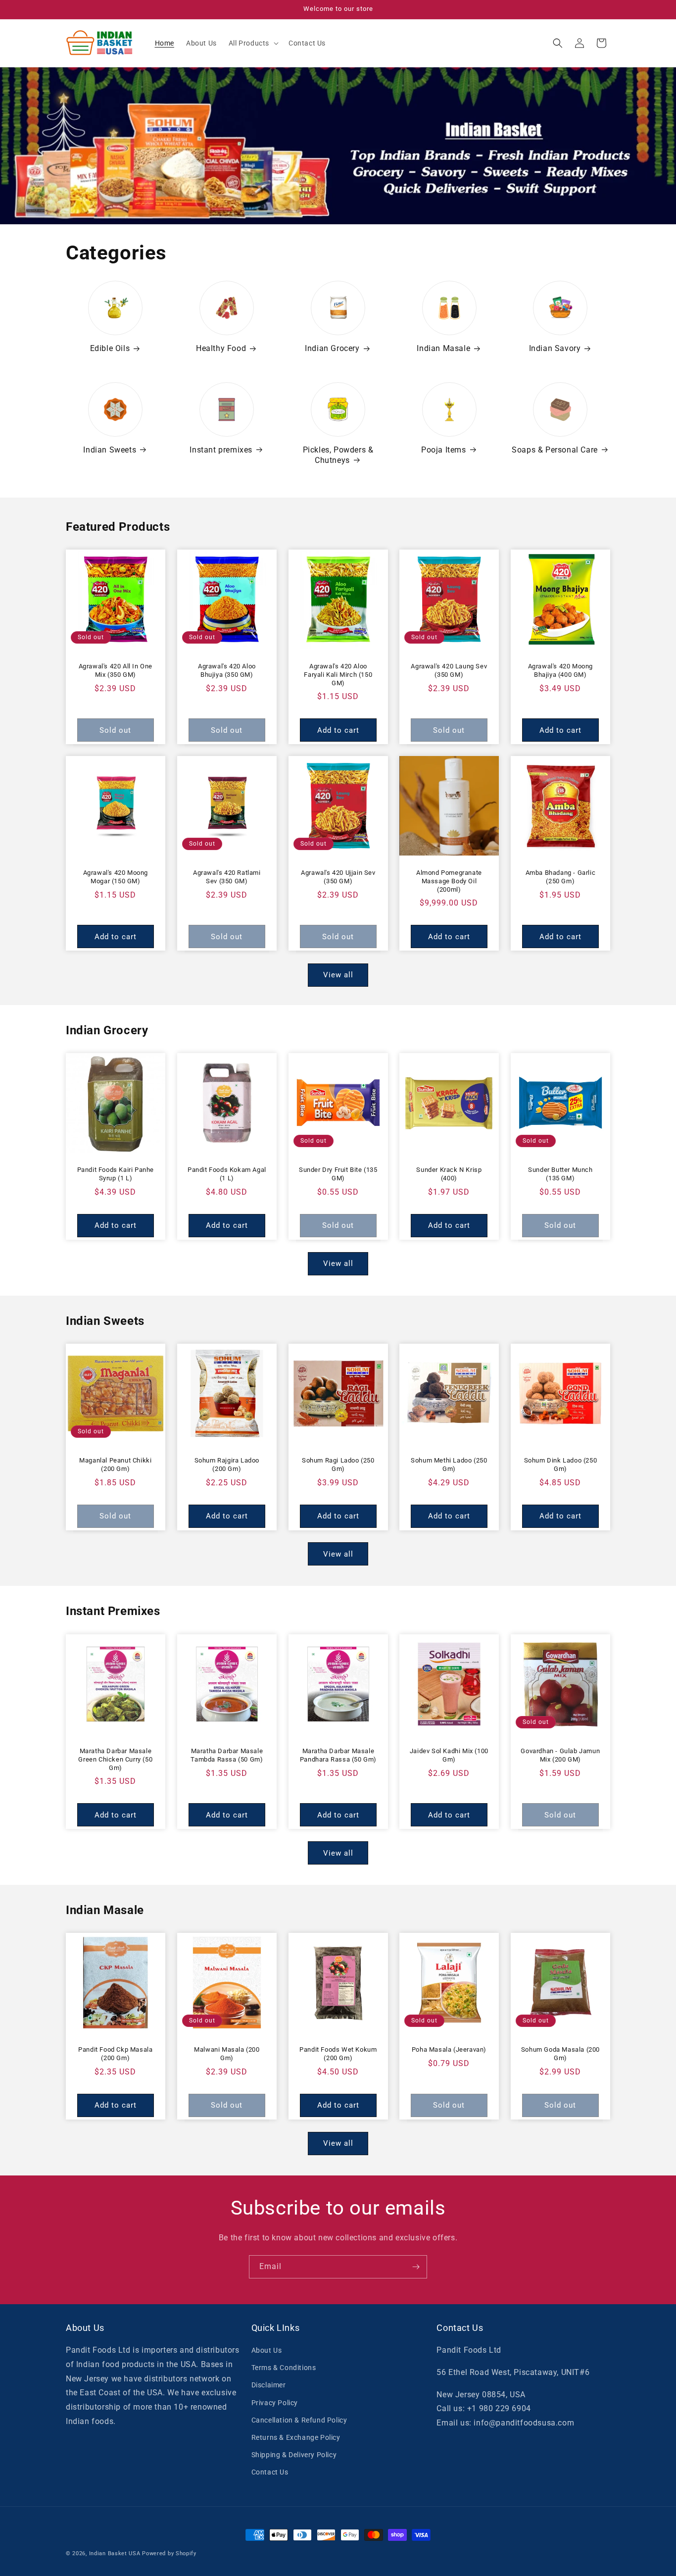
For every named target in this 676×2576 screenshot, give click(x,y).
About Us (267, 2350)
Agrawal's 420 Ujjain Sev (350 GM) (338, 877)
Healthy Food (221, 349)
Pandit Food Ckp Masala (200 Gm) (115, 2054)
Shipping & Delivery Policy (294, 2455)
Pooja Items (444, 450)
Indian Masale (443, 349)
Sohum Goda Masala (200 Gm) (560, 2054)
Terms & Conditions (284, 2368)
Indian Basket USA (115, 2553)
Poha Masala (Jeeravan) (449, 2049)
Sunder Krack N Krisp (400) (449, 1174)
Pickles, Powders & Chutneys (338, 455)
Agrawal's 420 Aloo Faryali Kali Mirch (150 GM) (338, 675)
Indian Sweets (110, 450)
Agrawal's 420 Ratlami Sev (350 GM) (227, 877)
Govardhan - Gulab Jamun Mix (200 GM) (561, 1755)
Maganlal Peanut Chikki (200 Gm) (115, 1465)
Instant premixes (221, 450)
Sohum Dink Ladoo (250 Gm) (561, 1465)
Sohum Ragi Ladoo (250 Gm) (338, 1465)
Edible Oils (110, 349)
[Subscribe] (416, 2267)
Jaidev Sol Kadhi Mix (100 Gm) (449, 1755)
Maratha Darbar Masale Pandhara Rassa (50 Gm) (338, 1755)
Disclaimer (269, 2385)
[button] (253, 43)
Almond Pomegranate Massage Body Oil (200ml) (449, 881)
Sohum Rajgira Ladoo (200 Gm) (226, 1465)
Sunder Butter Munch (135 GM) (560, 1174)
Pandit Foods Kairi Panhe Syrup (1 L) (116, 1174)
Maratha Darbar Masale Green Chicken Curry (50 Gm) (115, 1759)
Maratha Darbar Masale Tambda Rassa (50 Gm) (227, 1755)
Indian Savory (555, 349)
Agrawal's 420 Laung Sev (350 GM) (449, 670)
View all (338, 975)
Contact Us (270, 2472)
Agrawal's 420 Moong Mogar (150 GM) (116, 877)
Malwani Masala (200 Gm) (227, 2054)
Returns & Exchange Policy (296, 2437)
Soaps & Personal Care (555, 450)
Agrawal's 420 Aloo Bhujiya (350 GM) (227, 670)
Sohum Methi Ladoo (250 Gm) (449, 1465)
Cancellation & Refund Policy (299, 2420)
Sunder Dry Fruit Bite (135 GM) (338, 1174)
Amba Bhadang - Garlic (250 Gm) (561, 877)
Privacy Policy (275, 2403)
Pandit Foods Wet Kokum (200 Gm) (338, 2054)
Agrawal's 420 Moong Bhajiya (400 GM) (560, 670)
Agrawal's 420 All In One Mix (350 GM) (116, 670)
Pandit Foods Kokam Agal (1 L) (227, 1174)
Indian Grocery (332, 349)
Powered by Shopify (169, 2553)
